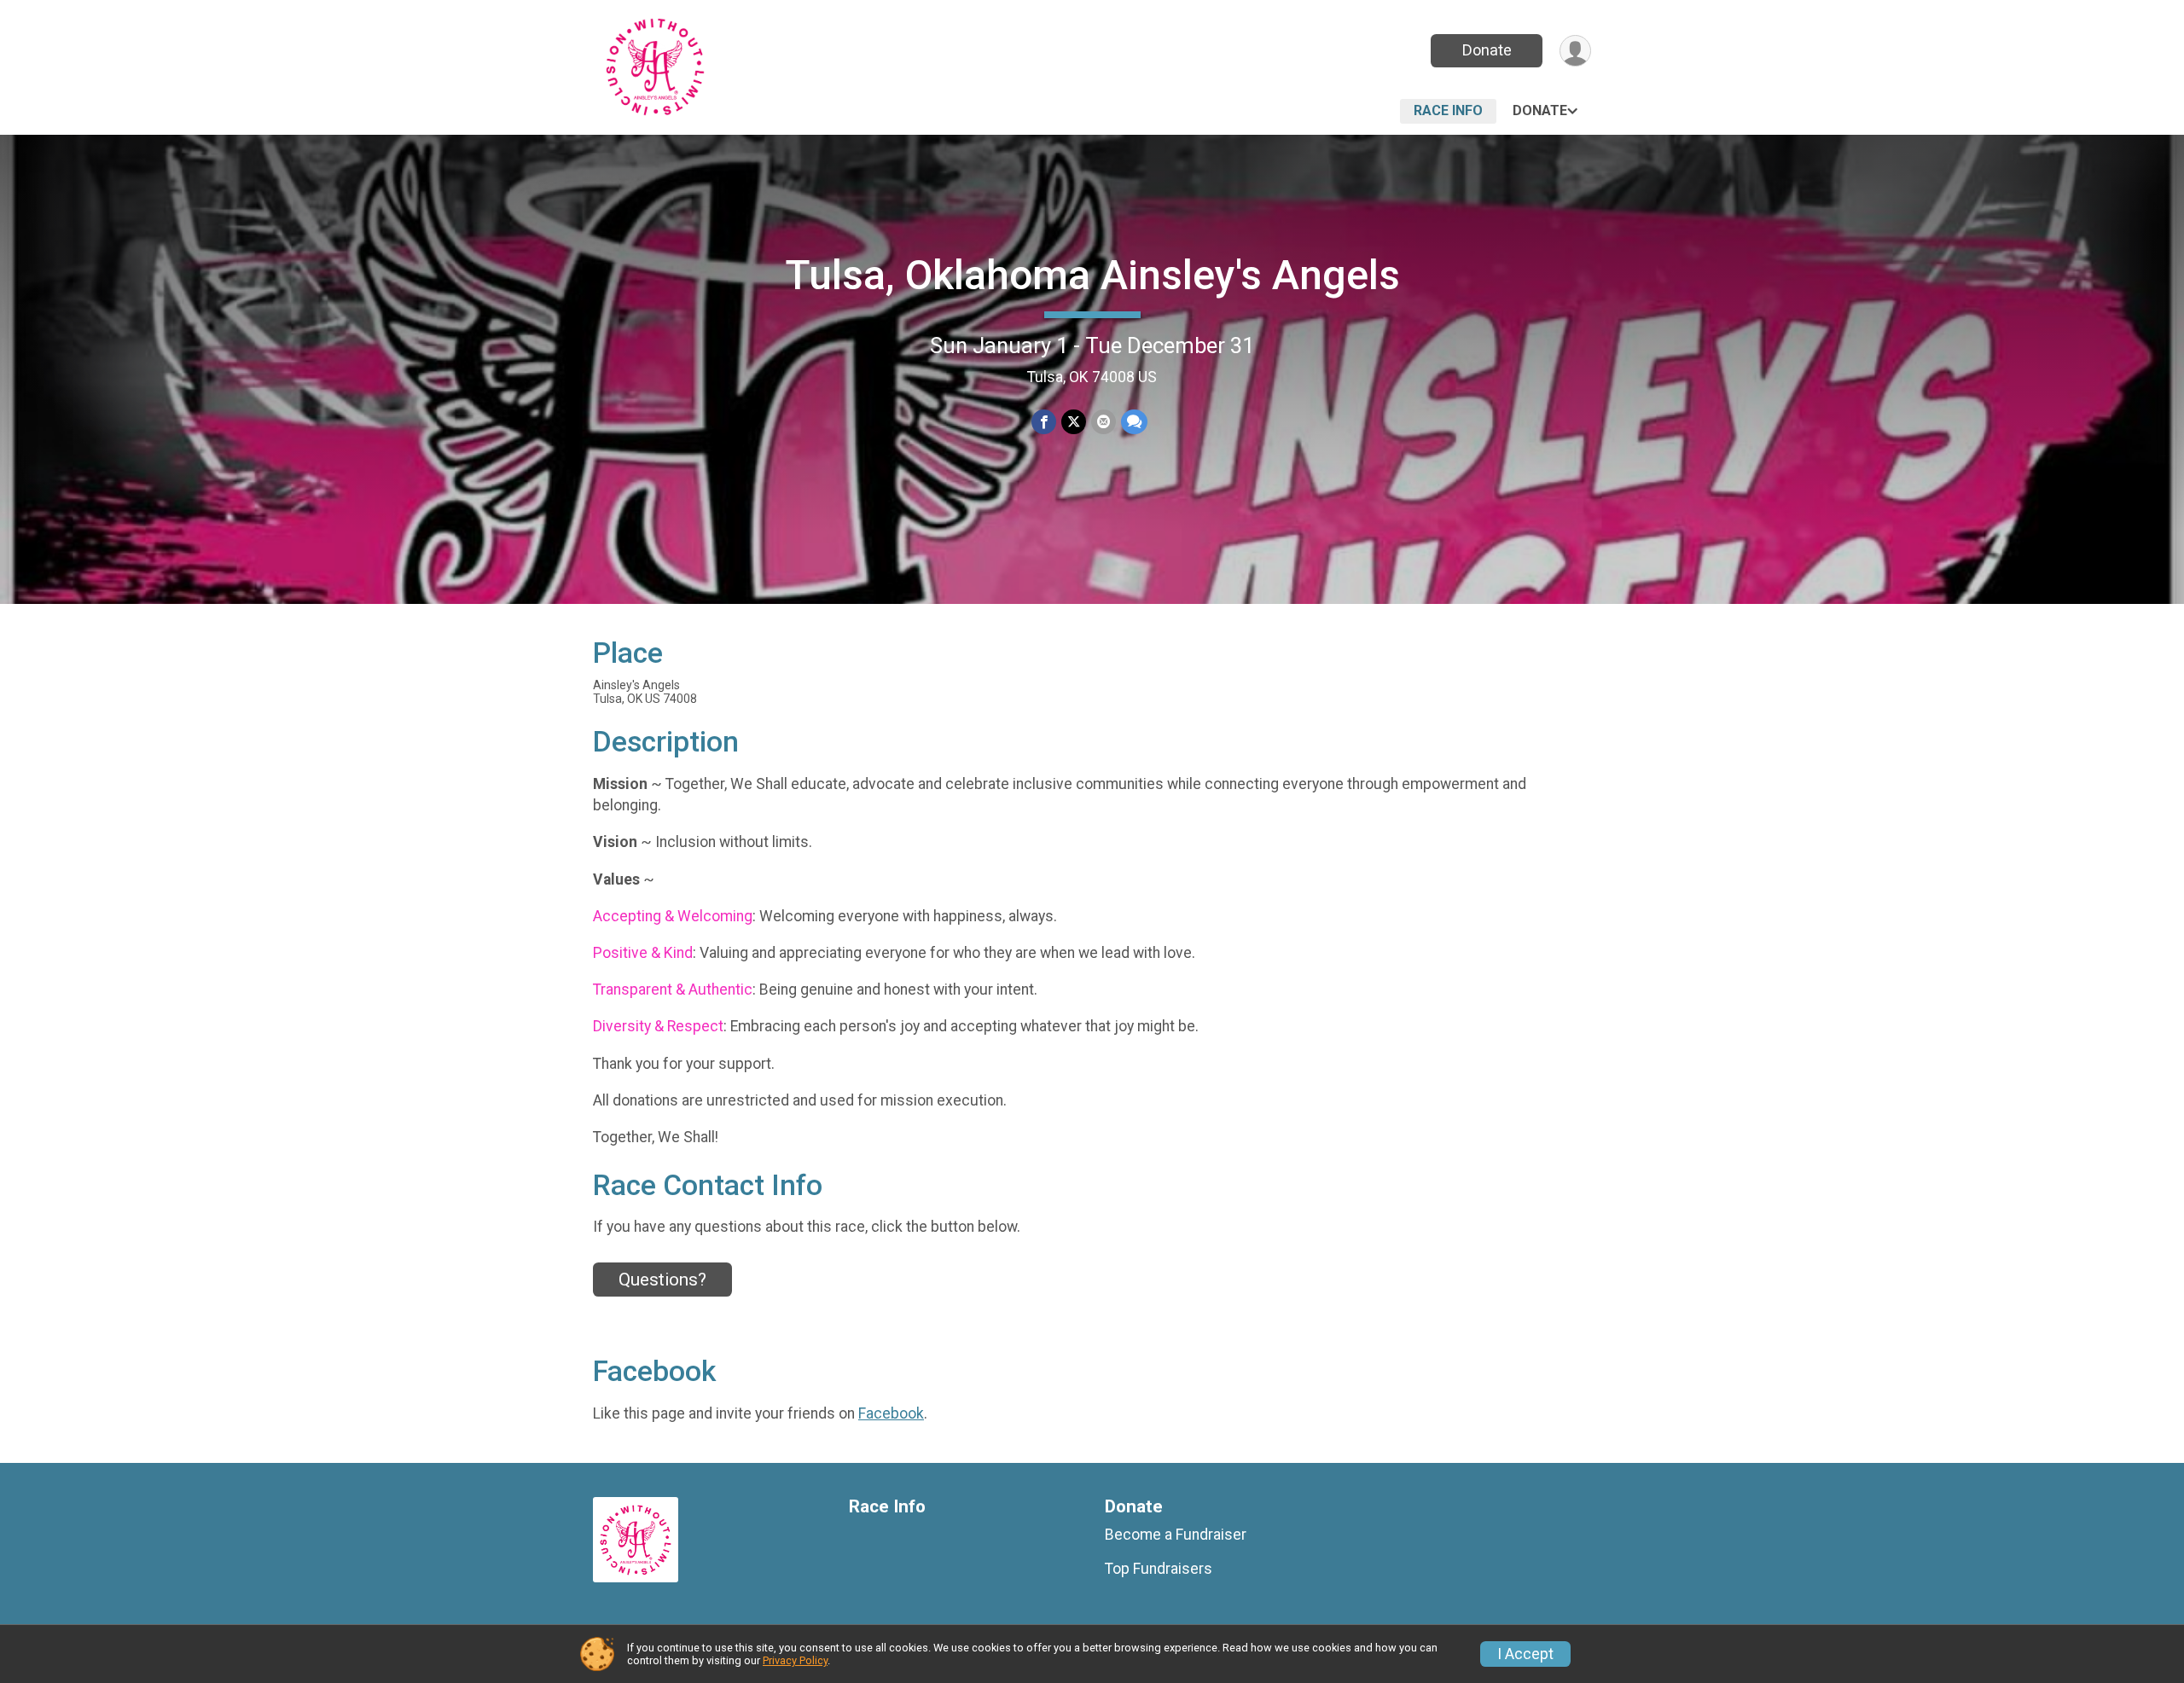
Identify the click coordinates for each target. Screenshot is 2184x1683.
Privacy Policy (795, 1660)
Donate (1487, 50)
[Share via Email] (1104, 422)
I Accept (1525, 1654)
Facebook (891, 1413)
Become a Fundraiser (1176, 1535)
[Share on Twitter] (1074, 422)
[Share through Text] (1134, 422)
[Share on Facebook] (1044, 422)
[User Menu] (1575, 51)
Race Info (1448, 110)
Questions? (662, 1280)
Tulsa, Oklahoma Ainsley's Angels (1092, 275)
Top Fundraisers (1159, 1569)
